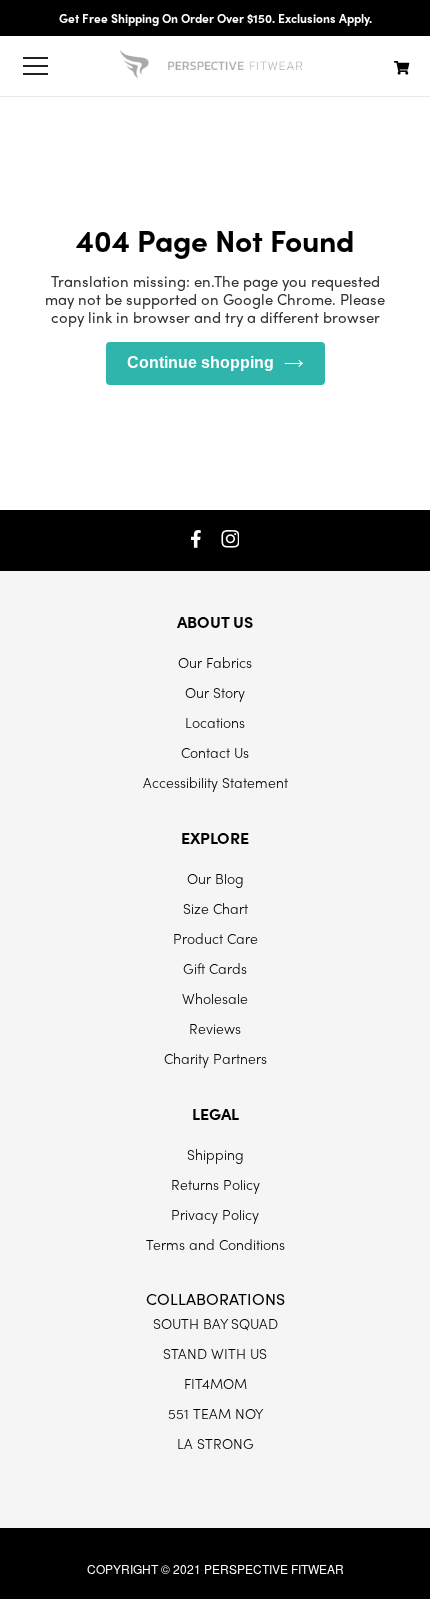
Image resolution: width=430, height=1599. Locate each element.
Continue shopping (200, 362)
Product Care (215, 938)
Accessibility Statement (215, 782)
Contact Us (215, 752)
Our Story (215, 692)
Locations (215, 722)
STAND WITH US (215, 1353)
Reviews (215, 1028)
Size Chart (215, 908)
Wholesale (215, 998)
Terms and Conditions (215, 1244)
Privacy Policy (215, 1214)
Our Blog (215, 878)
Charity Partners (215, 1058)
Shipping (215, 1154)
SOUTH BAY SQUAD (215, 1323)
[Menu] (35, 66)
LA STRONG (215, 1443)
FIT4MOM (215, 1383)
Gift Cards (215, 968)
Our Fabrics (215, 662)
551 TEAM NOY (215, 1413)
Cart (402, 67)
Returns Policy (215, 1184)
